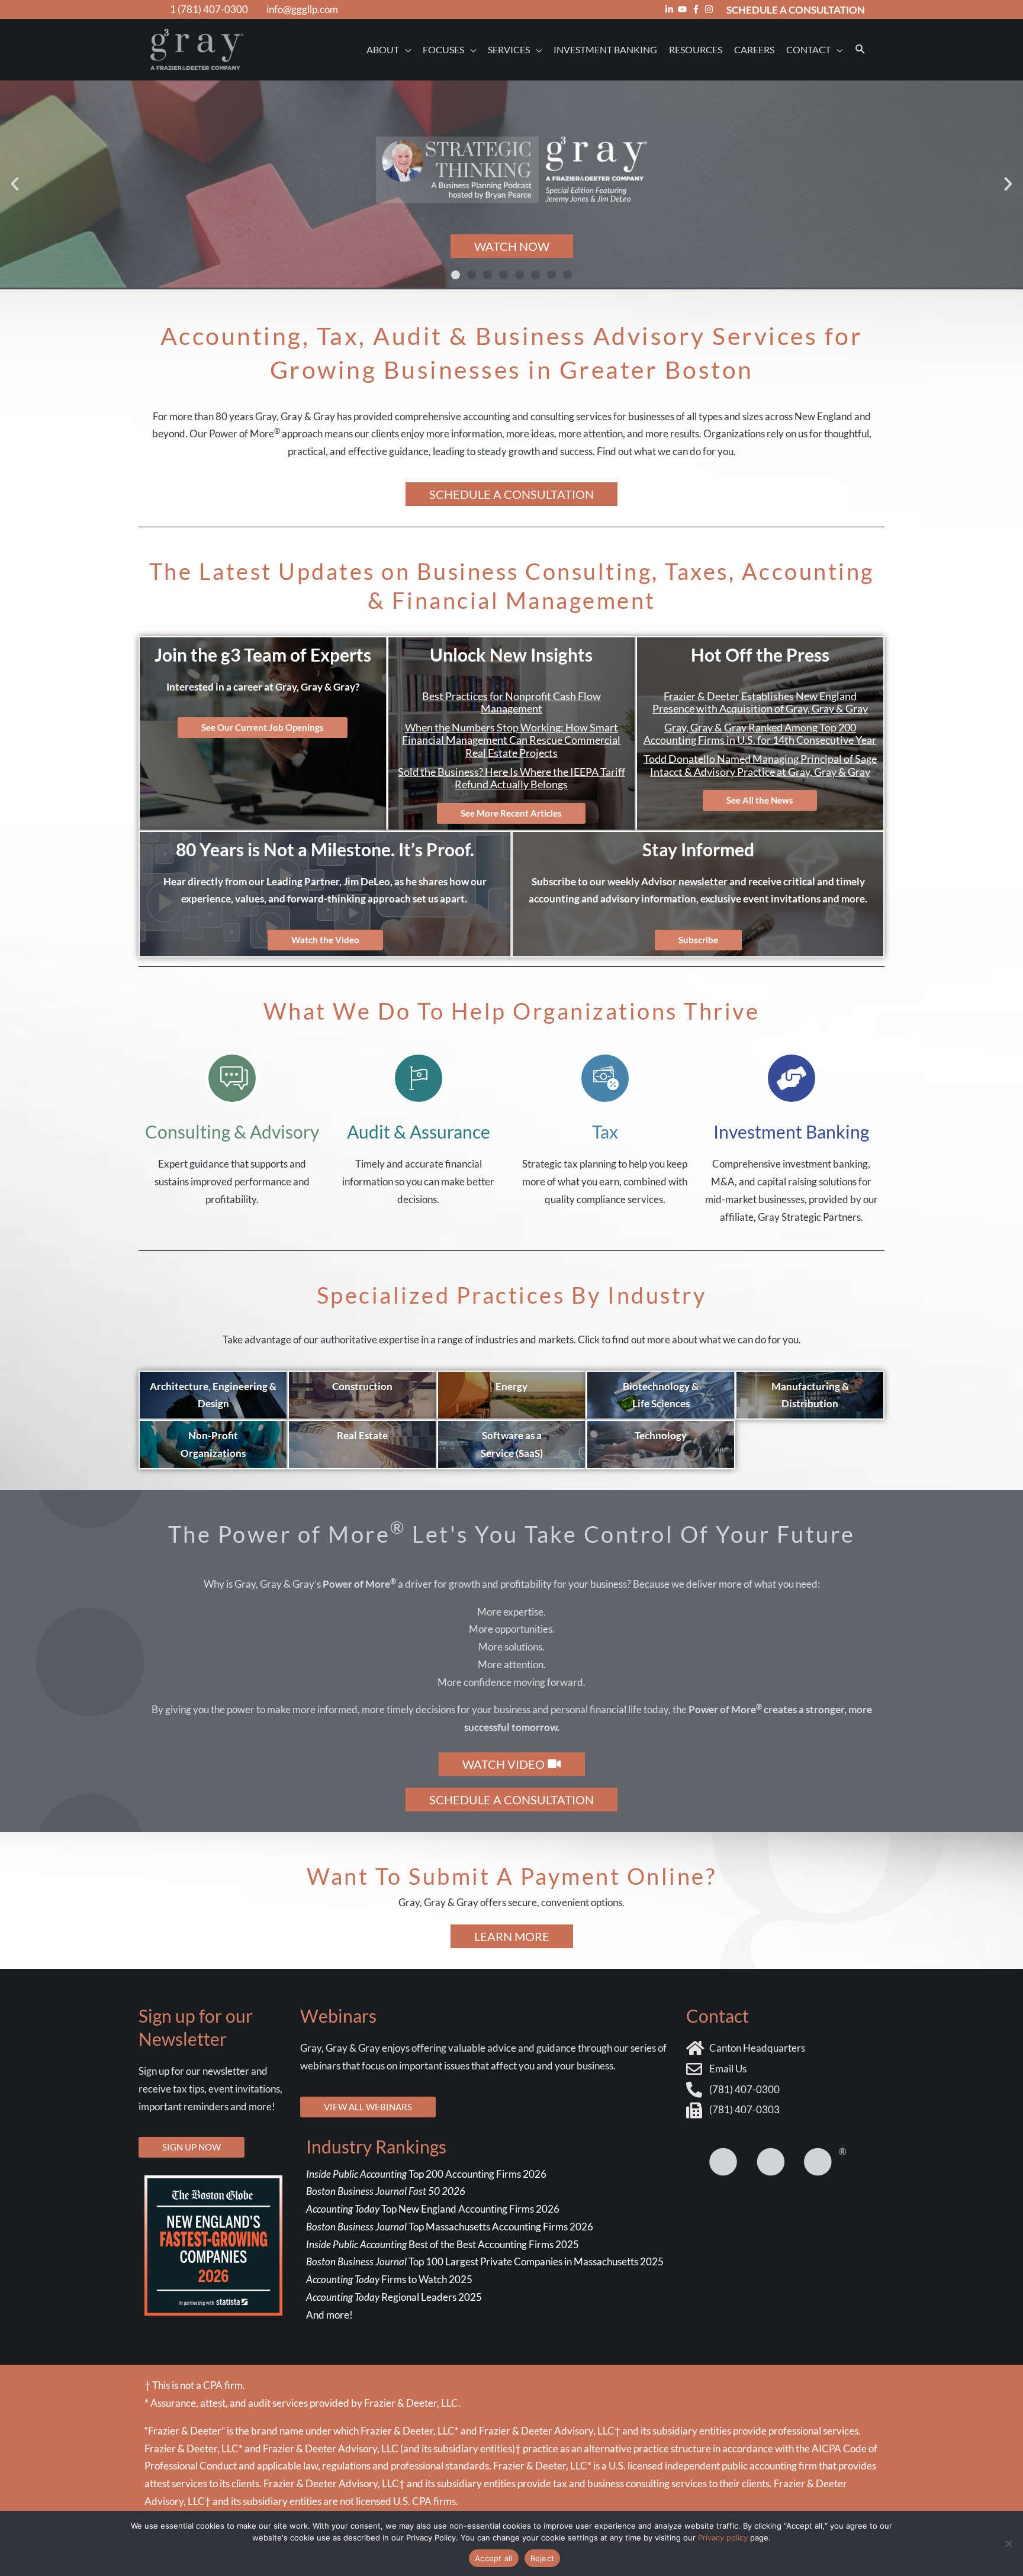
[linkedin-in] (671, 9)
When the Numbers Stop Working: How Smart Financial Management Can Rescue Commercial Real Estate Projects (511, 740)
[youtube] (684, 9)
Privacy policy (723, 2538)
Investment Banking (791, 1131)
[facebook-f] (697, 9)
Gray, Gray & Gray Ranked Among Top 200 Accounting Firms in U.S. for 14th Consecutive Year (760, 734)
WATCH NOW (512, 246)
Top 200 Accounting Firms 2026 (426, 2174)
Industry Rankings (376, 2146)
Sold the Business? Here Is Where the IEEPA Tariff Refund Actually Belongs (511, 778)
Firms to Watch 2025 (389, 2279)
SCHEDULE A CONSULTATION (796, 10)
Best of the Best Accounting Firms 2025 (443, 2244)
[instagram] (710, 9)
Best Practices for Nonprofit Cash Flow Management (511, 702)
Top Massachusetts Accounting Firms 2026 (451, 2227)
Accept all (494, 2558)
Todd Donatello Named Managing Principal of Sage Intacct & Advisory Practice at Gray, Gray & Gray (760, 765)
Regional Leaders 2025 (394, 2297)
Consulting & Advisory (232, 1131)
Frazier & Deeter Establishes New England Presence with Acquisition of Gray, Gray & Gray (760, 702)
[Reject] (1008, 2543)
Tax (605, 1131)
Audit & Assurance (419, 1131)
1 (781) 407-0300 (209, 9)
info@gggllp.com (302, 9)
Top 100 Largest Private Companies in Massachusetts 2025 (485, 2261)
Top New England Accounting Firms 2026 (434, 2209)
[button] (860, 49)
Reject (543, 2558)
